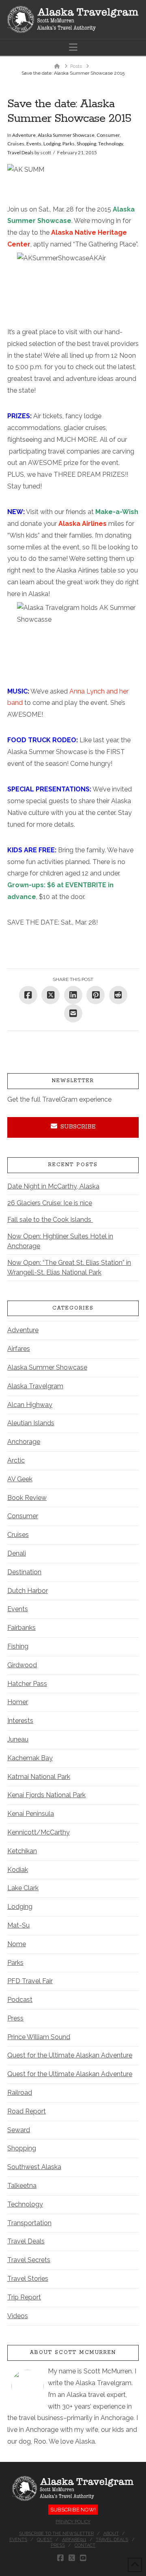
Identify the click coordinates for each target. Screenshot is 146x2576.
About (111, 2534)
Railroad (20, 2093)
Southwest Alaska (34, 2167)
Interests (20, 1721)
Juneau (18, 1739)
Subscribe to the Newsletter (56, 2534)
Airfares (19, 1349)
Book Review (27, 1498)
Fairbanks (21, 1628)
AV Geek (20, 1479)
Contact (85, 2545)
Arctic (16, 1460)
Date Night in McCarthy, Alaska (53, 1186)
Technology (111, 144)
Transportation (29, 2223)
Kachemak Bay (30, 1758)
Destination (24, 1572)
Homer (18, 1702)
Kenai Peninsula (31, 1814)
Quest (45, 2540)
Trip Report (24, 2297)
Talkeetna (22, 2186)
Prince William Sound (39, 2037)
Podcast (20, 2000)
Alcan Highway (30, 1405)
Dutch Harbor (28, 1591)
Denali (17, 1553)
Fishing (18, 1646)
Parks (69, 144)
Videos (18, 2316)
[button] (73, 47)
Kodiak (18, 1870)
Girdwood (22, 1665)
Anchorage (24, 1442)
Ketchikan (22, 1851)
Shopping (86, 144)
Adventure (24, 135)
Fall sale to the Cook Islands (50, 1220)
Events (34, 144)
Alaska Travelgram (35, 1386)
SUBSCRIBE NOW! (73, 2510)
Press (15, 2018)
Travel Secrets (29, 2260)
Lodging (52, 144)
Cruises (16, 144)
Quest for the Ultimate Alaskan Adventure (70, 2055)
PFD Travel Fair (30, 1981)
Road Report (27, 2111)
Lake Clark (23, 1888)
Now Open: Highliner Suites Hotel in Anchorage (60, 1241)
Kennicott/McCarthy (39, 1832)
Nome (17, 1944)
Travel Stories (28, 2279)
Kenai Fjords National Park (46, 1795)
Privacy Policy (73, 2522)
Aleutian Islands (31, 1423)
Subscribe (78, 1127)
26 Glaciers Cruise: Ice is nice (50, 1203)
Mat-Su (18, 1925)
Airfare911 (74, 2540)
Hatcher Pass (27, 1684)
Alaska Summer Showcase (66, 135)
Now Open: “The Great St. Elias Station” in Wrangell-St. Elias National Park (69, 1267)
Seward (19, 2130)
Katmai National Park (39, 1777)
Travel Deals (20, 152)
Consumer (108, 135)
